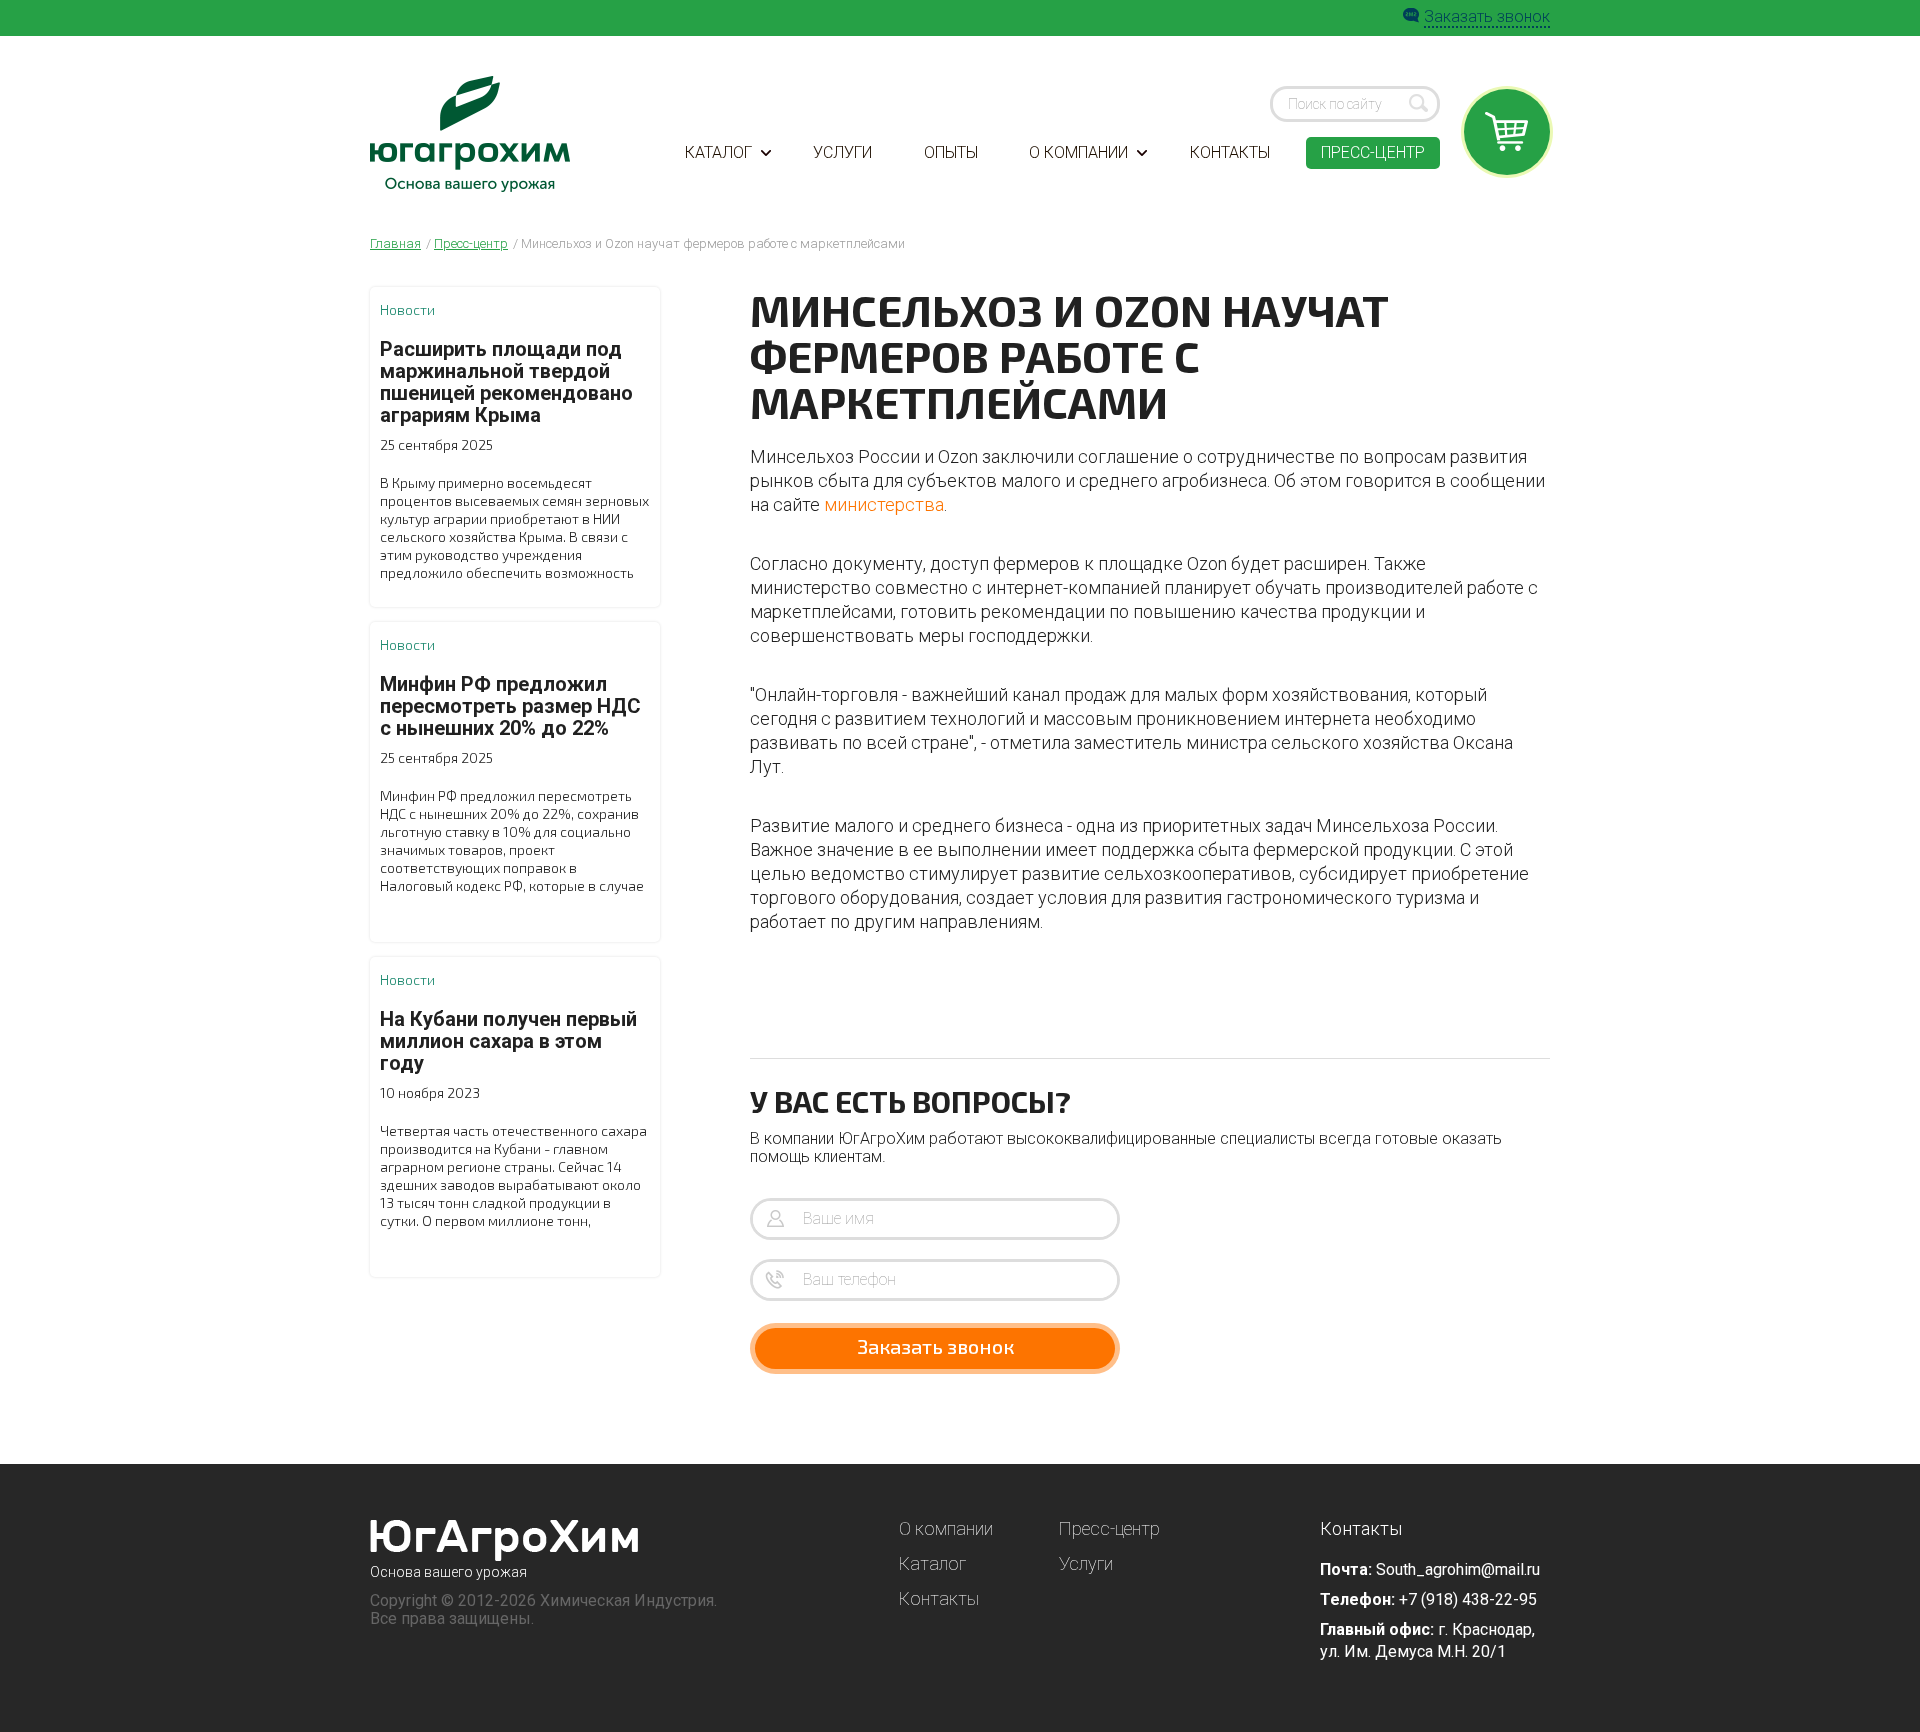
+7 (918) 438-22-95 (1468, 1599)
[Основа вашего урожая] (504, 1540)
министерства (884, 504)
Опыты (951, 152)
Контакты (1230, 152)
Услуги (842, 152)
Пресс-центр (1373, 152)
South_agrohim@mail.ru (1458, 1569)
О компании (1078, 152)
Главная (395, 243)
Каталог (718, 152)
